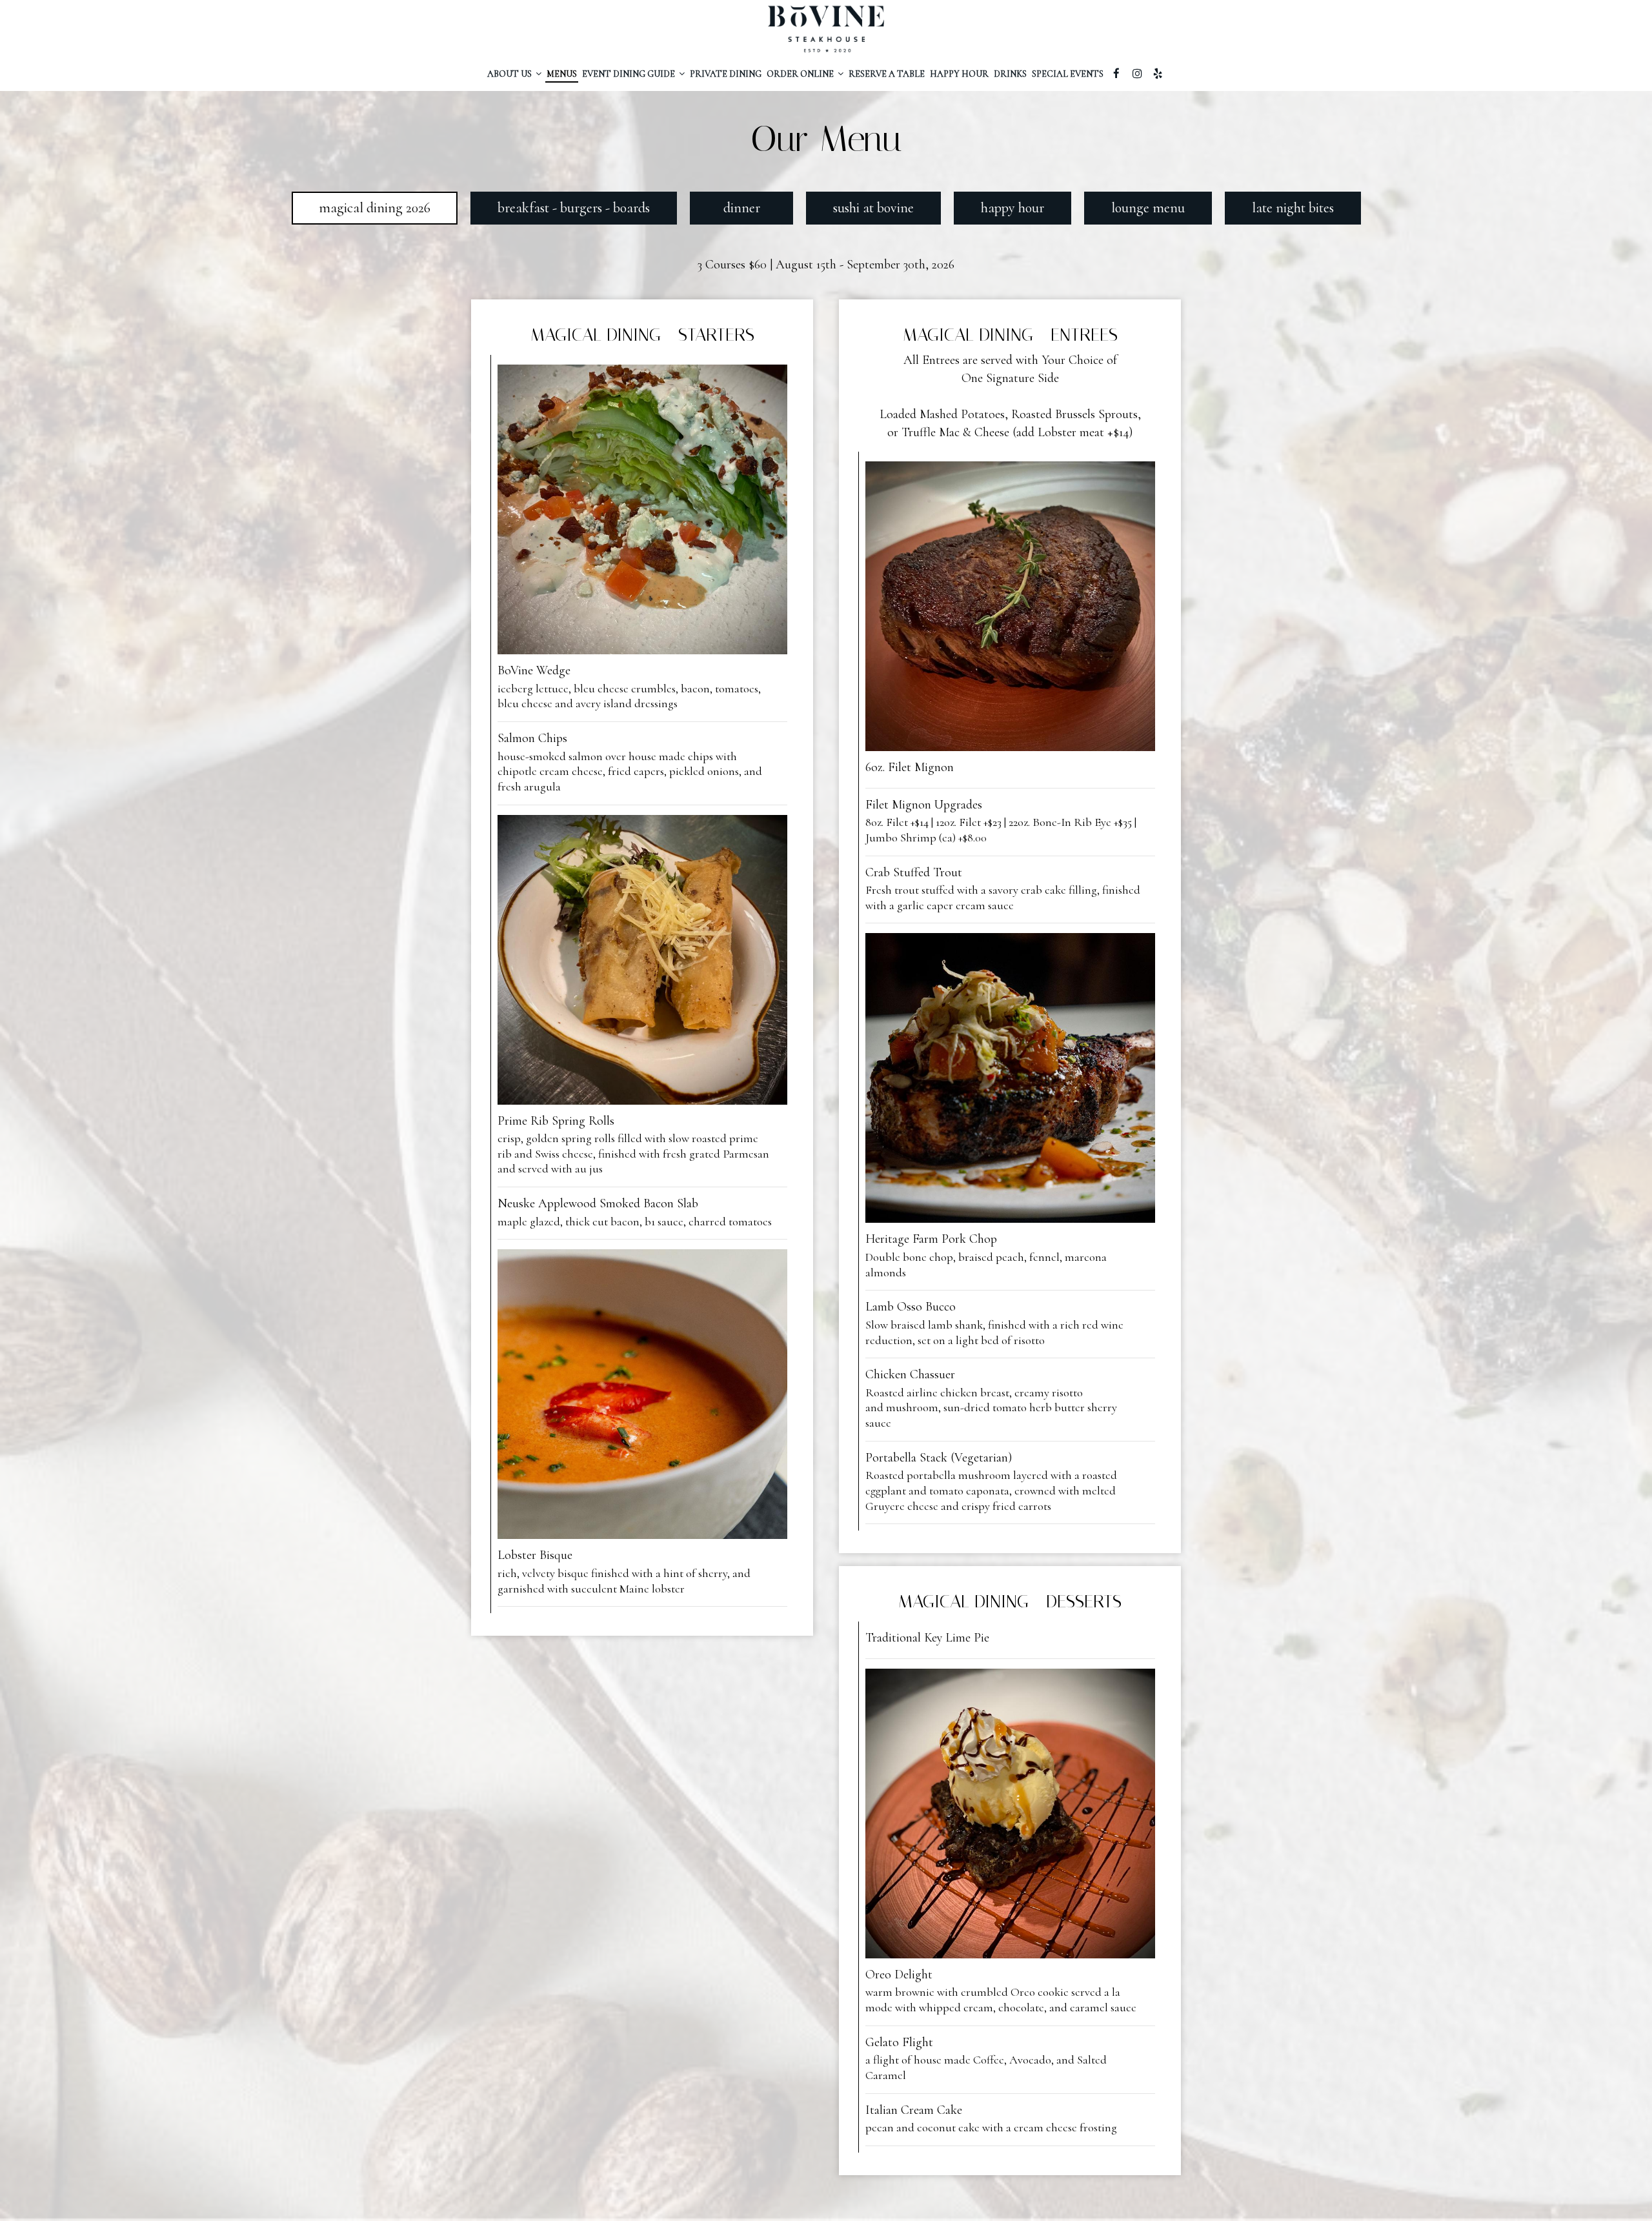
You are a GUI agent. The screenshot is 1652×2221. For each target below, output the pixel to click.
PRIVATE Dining (726, 74)
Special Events (1068, 74)
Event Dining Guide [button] (630, 74)
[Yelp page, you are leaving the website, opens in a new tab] (1158, 74)
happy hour (959, 74)
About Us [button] (510, 74)
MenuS (562, 74)
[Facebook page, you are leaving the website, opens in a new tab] (1116, 74)
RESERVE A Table (887, 74)
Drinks (1010, 74)
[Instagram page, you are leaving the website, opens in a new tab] (1137, 74)
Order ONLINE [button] (801, 74)
